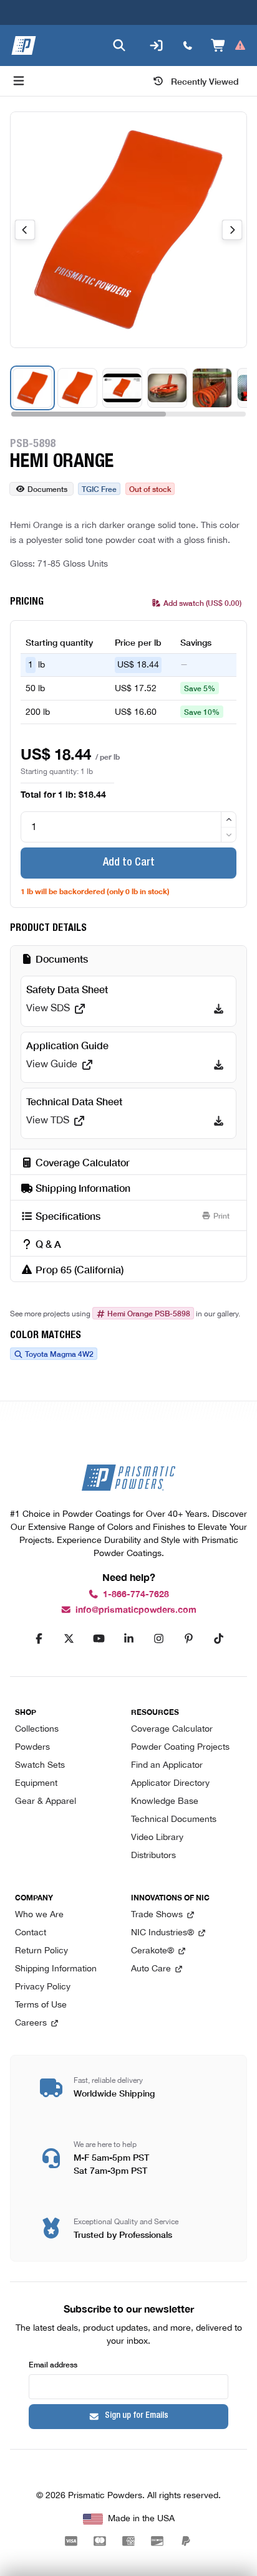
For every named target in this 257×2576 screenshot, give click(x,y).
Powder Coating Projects (180, 1748)
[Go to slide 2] (77, 388)
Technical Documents (174, 1820)
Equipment (36, 1784)
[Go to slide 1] (32, 388)
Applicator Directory (170, 1784)
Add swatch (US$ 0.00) (202, 602)
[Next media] (232, 230)
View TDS (48, 1121)
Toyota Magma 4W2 (59, 1354)
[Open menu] (19, 81)
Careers (31, 2023)
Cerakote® (153, 1951)
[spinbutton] (128, 827)
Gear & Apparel (46, 1802)
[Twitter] (69, 1639)
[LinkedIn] (128, 1639)
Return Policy (41, 1951)
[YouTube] (99, 1639)
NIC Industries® (162, 1933)
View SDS (48, 1009)
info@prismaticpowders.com (136, 1610)
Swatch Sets (40, 1766)
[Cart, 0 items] (229, 45)
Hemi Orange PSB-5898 (149, 1313)
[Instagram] (158, 1639)
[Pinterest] (188, 1639)
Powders (32, 1748)
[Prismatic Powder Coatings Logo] (24, 45)
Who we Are (39, 1915)
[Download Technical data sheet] (219, 1121)
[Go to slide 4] (167, 388)
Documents (47, 488)
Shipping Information (56, 1969)
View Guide (52, 1065)
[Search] (119, 45)
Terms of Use (41, 2005)
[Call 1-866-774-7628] (188, 45)
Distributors (153, 1856)
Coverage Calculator (172, 1729)
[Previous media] (25, 230)
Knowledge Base (165, 1802)
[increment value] (229, 819)
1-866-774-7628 (136, 1594)
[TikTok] (218, 1639)
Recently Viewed (205, 81)
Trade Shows (157, 1915)
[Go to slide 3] (122, 388)
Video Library (157, 1838)
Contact (31, 1933)
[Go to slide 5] (212, 388)
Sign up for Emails (137, 2416)
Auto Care (151, 1969)
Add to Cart (129, 863)
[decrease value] (229, 835)
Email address (53, 2364)
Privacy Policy (43, 1987)
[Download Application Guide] (219, 1065)
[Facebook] (39, 1639)
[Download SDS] (219, 1009)
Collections (37, 1729)
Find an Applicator (167, 1766)
